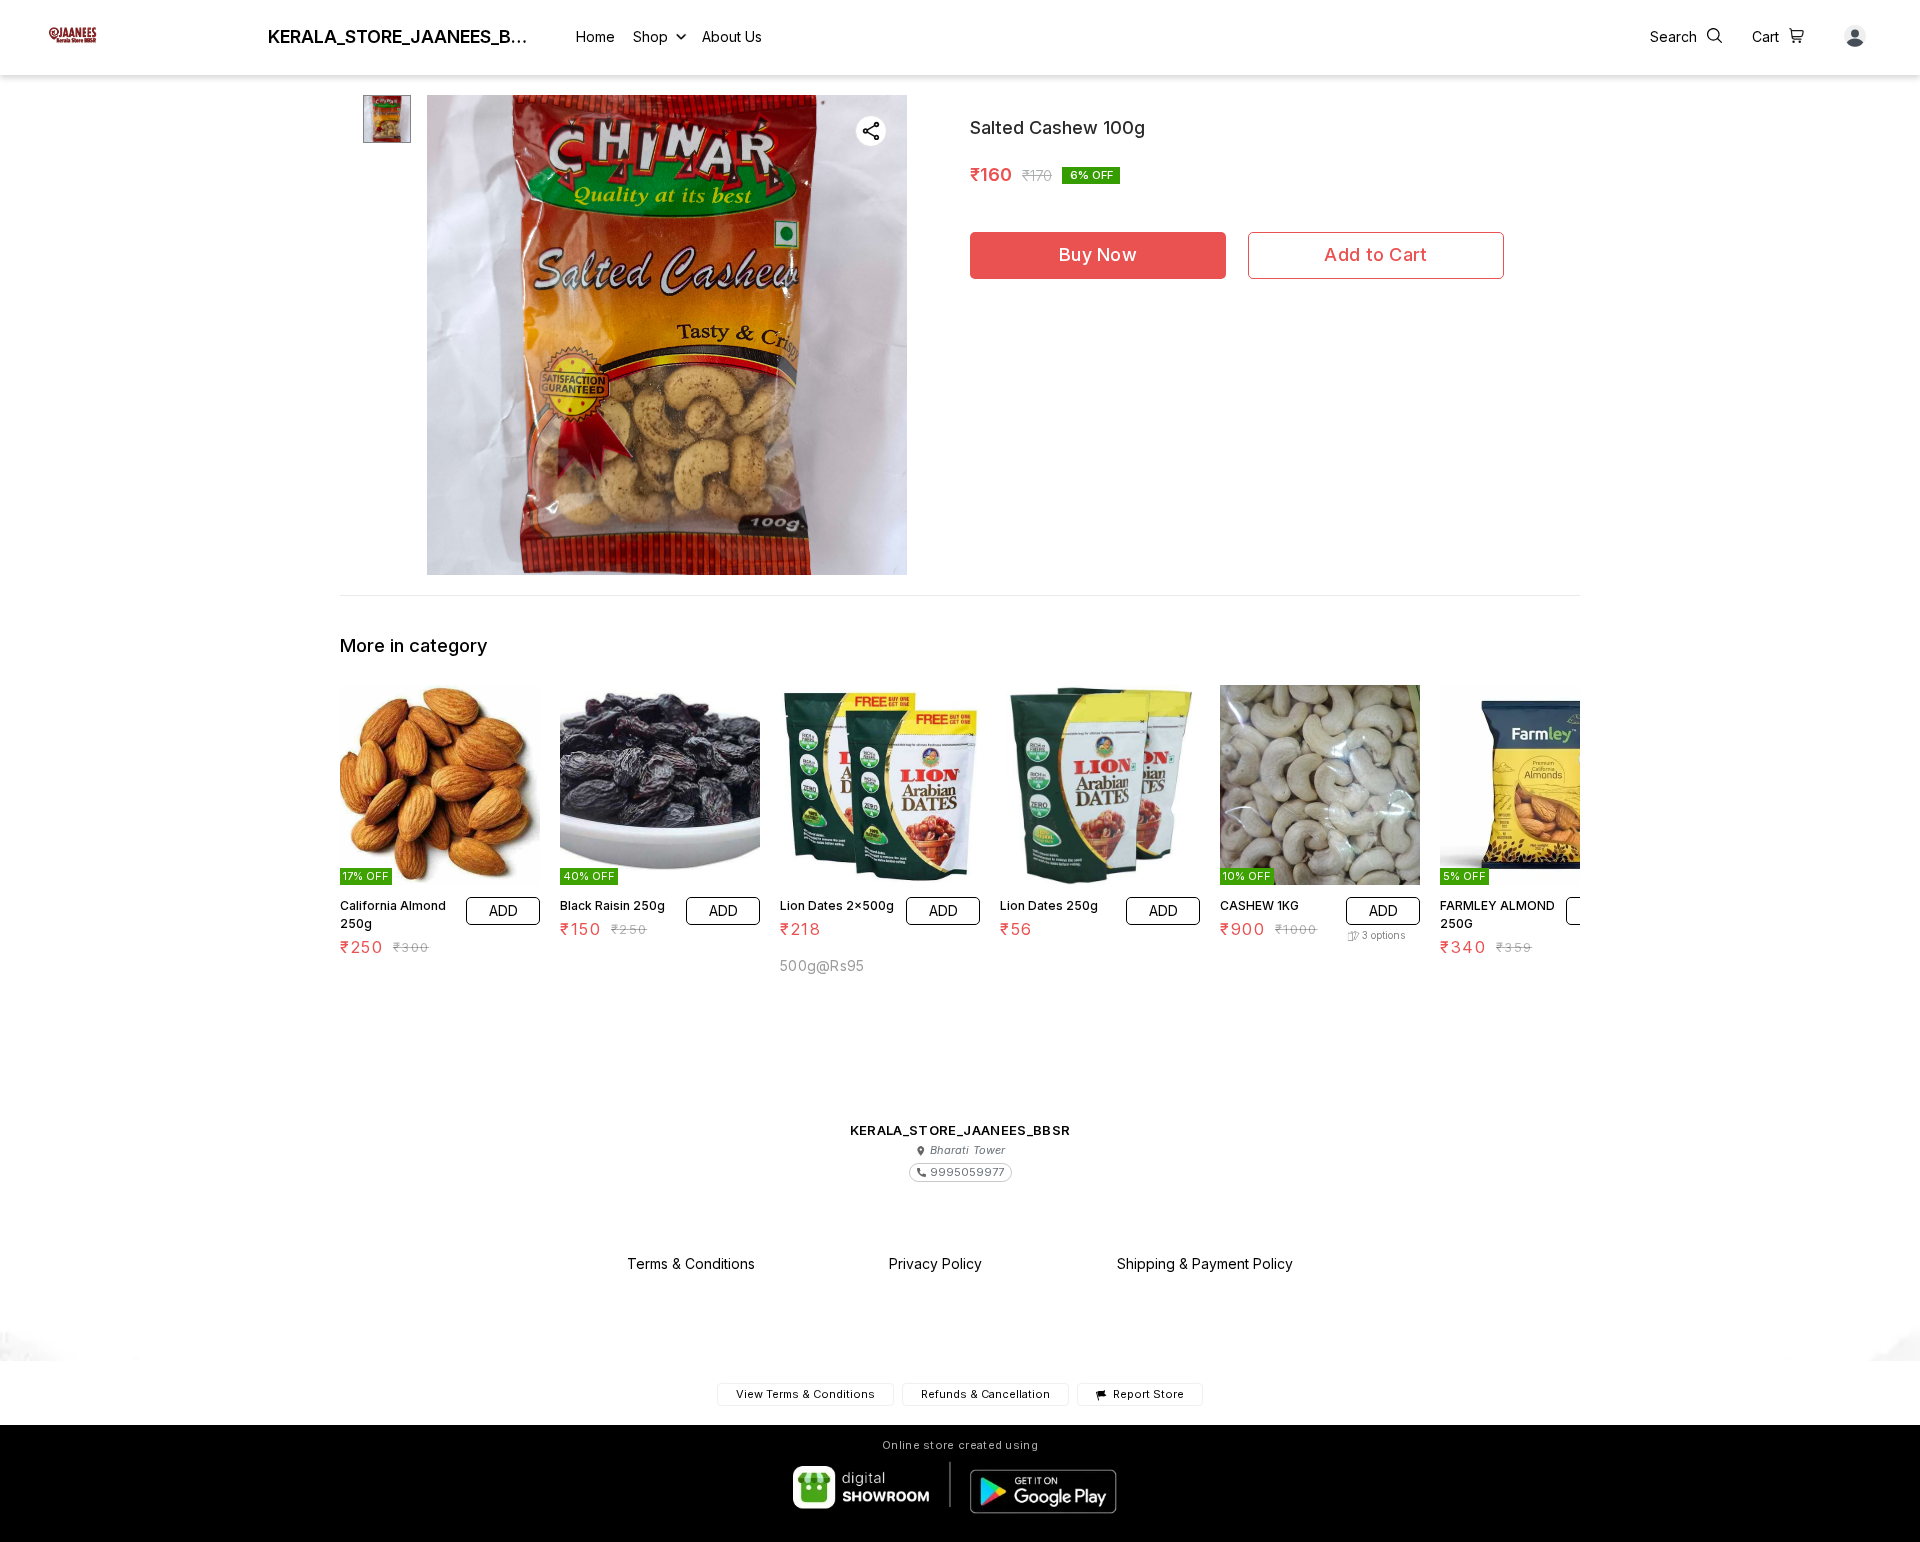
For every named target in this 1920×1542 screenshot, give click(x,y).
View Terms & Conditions (805, 1394)
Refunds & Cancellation (985, 1394)
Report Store (1148, 1394)
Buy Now (1098, 254)
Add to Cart (1375, 254)
